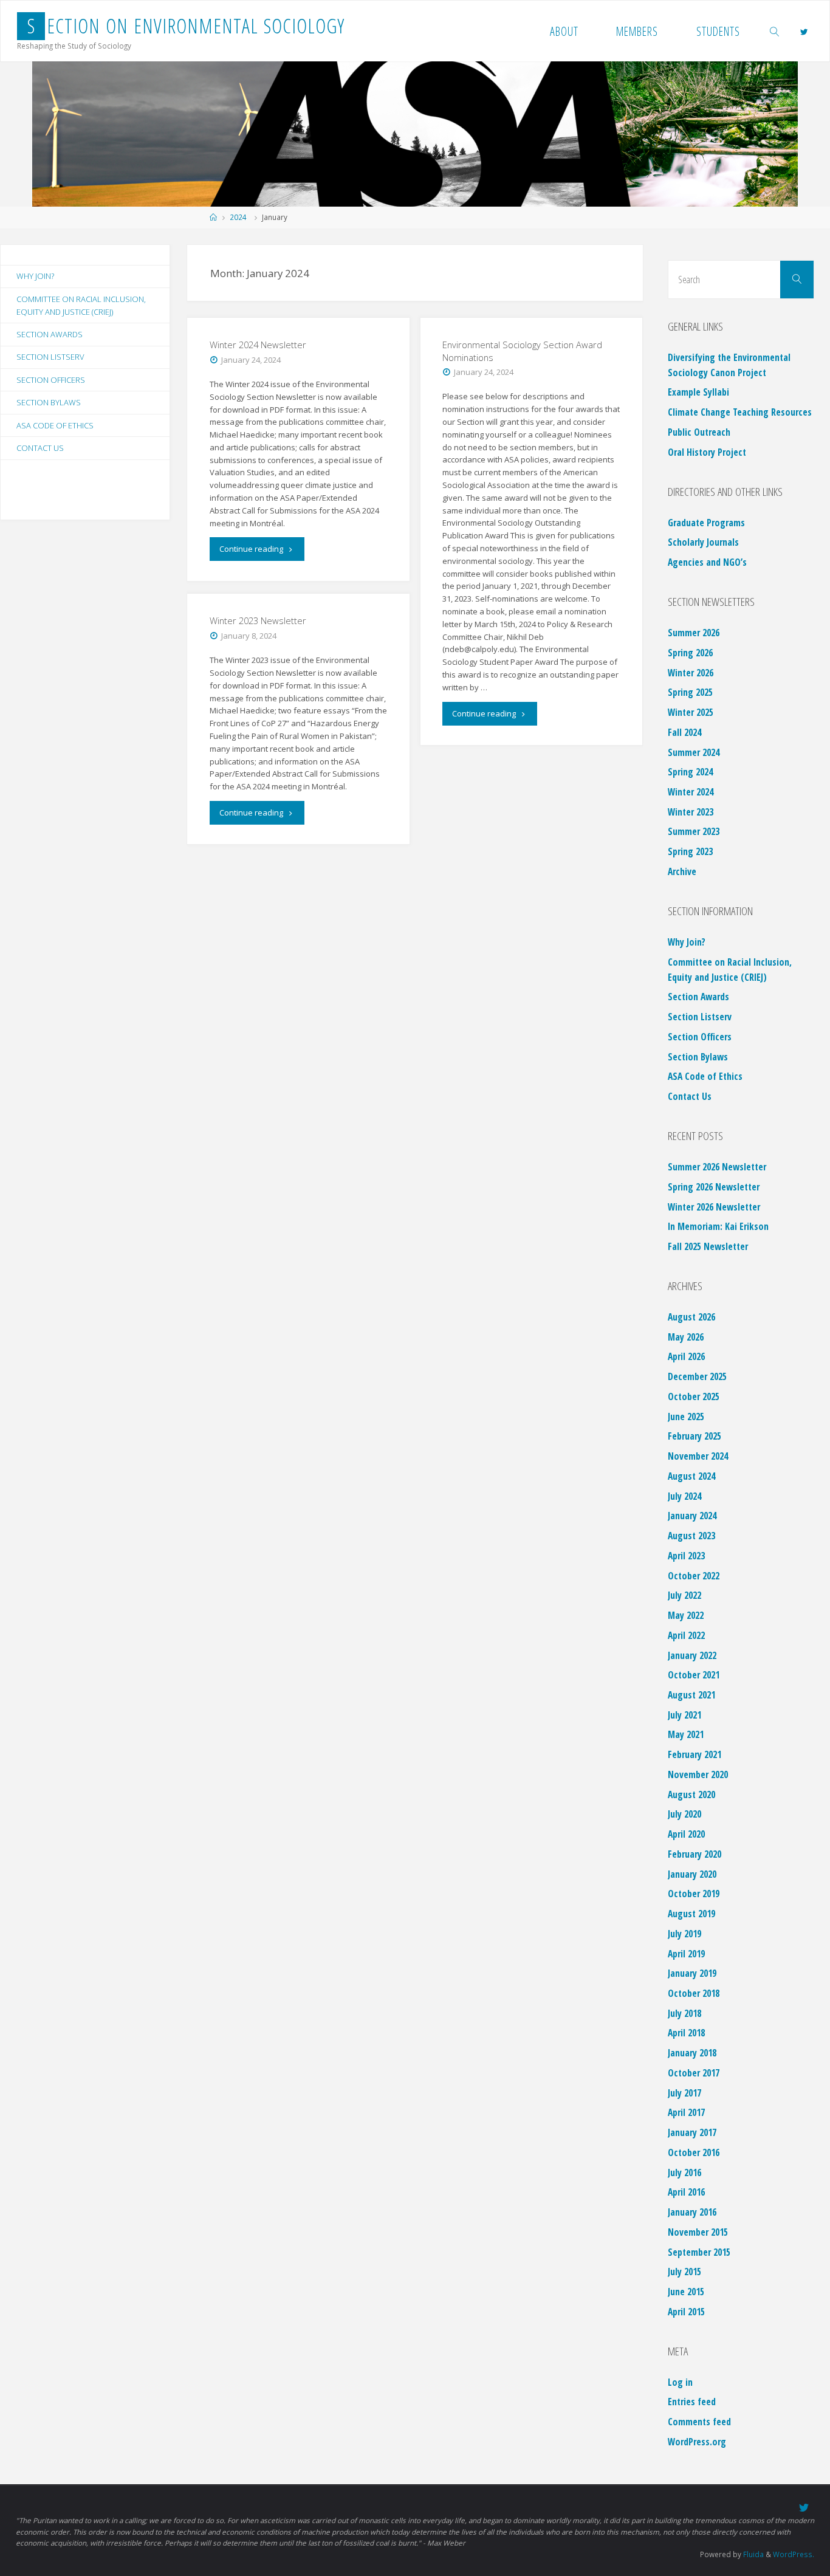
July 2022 (684, 1595)
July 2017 (684, 2093)
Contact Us (40, 448)
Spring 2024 (690, 772)
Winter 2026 (691, 673)
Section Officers (51, 380)
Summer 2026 (694, 633)
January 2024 (692, 1516)
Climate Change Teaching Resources (740, 412)
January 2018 (692, 2053)
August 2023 (691, 1536)
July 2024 (684, 1496)
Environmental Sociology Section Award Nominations (522, 351)
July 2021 (684, 1715)
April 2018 (686, 2033)
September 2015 (699, 2252)
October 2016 (694, 2152)
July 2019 (684, 1934)
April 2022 (686, 1635)
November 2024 (698, 1456)
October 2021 (694, 1675)
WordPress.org (697, 2442)
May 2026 (686, 1337)
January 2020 (692, 1874)
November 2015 (698, 2232)
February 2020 (695, 1854)
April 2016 (686, 2192)
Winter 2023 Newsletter (258, 620)
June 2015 (686, 2292)
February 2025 (695, 1436)
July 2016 (684, 2172)
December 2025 (697, 1376)
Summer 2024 (694, 752)
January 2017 (692, 2132)
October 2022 (694, 1576)
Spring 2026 (690, 653)
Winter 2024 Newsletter (258, 345)
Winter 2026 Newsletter (714, 1207)
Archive (682, 871)
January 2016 (692, 2212)
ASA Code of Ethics (55, 425)
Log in (680, 2382)
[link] (775, 31)
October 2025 (694, 1396)
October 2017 (694, 2073)
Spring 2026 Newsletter (714, 1187)
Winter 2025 (691, 712)
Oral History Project (707, 452)
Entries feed (692, 2402)
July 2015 (684, 2272)
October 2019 (694, 1894)
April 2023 (686, 1556)
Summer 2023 (694, 831)
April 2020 (686, 1834)
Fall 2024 (684, 732)
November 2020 (698, 1774)
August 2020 (691, 1795)
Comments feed (699, 2422)
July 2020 (684, 1814)
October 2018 (694, 1993)
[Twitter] (804, 32)
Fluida (753, 2554)
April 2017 (686, 2112)
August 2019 (691, 1914)
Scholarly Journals (703, 542)
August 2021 (691, 1695)
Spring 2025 (690, 692)
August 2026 (691, 1317)
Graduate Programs (706, 523)
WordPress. (794, 2554)
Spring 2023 (690, 851)
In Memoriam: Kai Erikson (718, 1226)
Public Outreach (699, 432)
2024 (238, 217)
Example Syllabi (698, 392)
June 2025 (686, 1417)
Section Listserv (50, 357)
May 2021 (686, 1734)
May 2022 (686, 1615)
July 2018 (684, 2013)
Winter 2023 (691, 812)
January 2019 (692, 1973)
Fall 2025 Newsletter (708, 1246)
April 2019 (686, 1954)
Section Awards (50, 334)
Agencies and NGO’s (707, 562)
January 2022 (692, 1655)
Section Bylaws (49, 402)
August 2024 (691, 1476)
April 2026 (686, 1356)
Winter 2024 (691, 792)
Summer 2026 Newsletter (717, 1167)
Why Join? (35, 276)
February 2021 (695, 1754)
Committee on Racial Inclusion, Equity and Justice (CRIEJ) (81, 305)
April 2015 (686, 2312)
